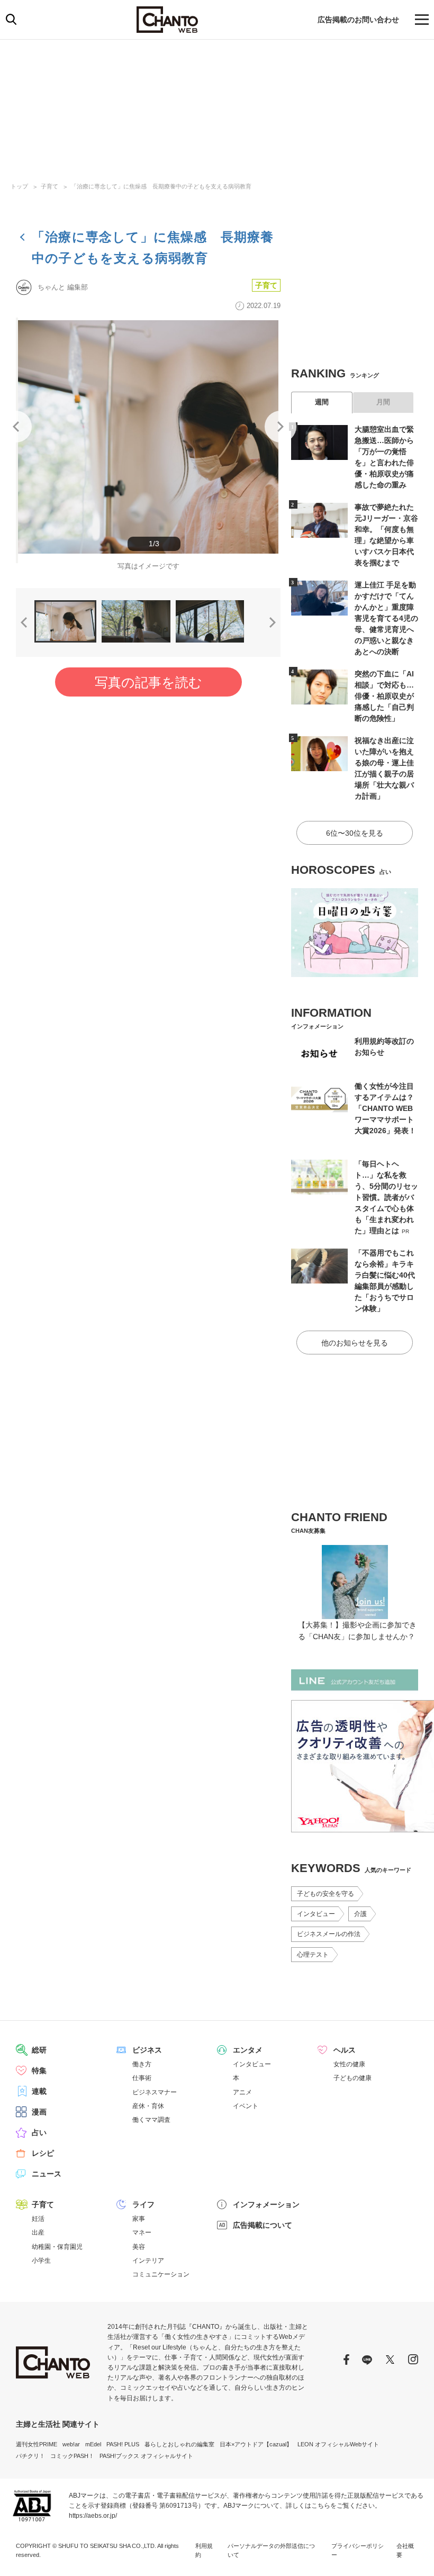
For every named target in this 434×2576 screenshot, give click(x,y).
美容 (139, 2247)
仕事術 (142, 2078)
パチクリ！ (30, 2456)
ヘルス (345, 2050)
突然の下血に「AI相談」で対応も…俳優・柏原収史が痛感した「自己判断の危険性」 (384, 696)
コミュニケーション (161, 2274)
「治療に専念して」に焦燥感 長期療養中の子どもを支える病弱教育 (161, 186)
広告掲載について (263, 2225)
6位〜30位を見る (355, 833)
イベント (246, 2106)
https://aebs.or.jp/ (93, 2516)
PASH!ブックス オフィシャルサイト (146, 2456)
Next (281, 427)
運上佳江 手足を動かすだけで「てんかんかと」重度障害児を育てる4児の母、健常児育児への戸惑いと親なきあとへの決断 (386, 618)
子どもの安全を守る (325, 1894)
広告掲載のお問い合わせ (358, 20)
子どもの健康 (352, 2078)
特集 (39, 2071)
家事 (139, 2219)
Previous (16, 427)
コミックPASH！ (72, 2456)
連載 (39, 2091)
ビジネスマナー (155, 2092)
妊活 (38, 2219)
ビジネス (147, 2050)
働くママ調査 (151, 2120)
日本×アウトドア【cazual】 (256, 2444)
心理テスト (313, 1955)
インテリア (148, 2261)
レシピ (43, 2153)
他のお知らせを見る (355, 1343)
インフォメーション (266, 2204)
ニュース (47, 2174)
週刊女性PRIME (37, 2444)
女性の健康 (349, 2064)
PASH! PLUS (123, 2444)
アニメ (242, 2092)
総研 (39, 2050)
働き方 (142, 2064)
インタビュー (316, 1914)
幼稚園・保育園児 (57, 2247)
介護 (360, 1914)
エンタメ (248, 2050)
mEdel (93, 2444)
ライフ (143, 2204)
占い (39, 2132)
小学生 (41, 2261)
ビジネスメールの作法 (329, 1934)
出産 (38, 2232)
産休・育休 (148, 2106)
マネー (142, 2232)
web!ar (71, 2444)
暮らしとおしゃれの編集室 (179, 2444)
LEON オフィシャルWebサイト (338, 2444)
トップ (19, 186)
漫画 (39, 2112)
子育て (49, 186)
